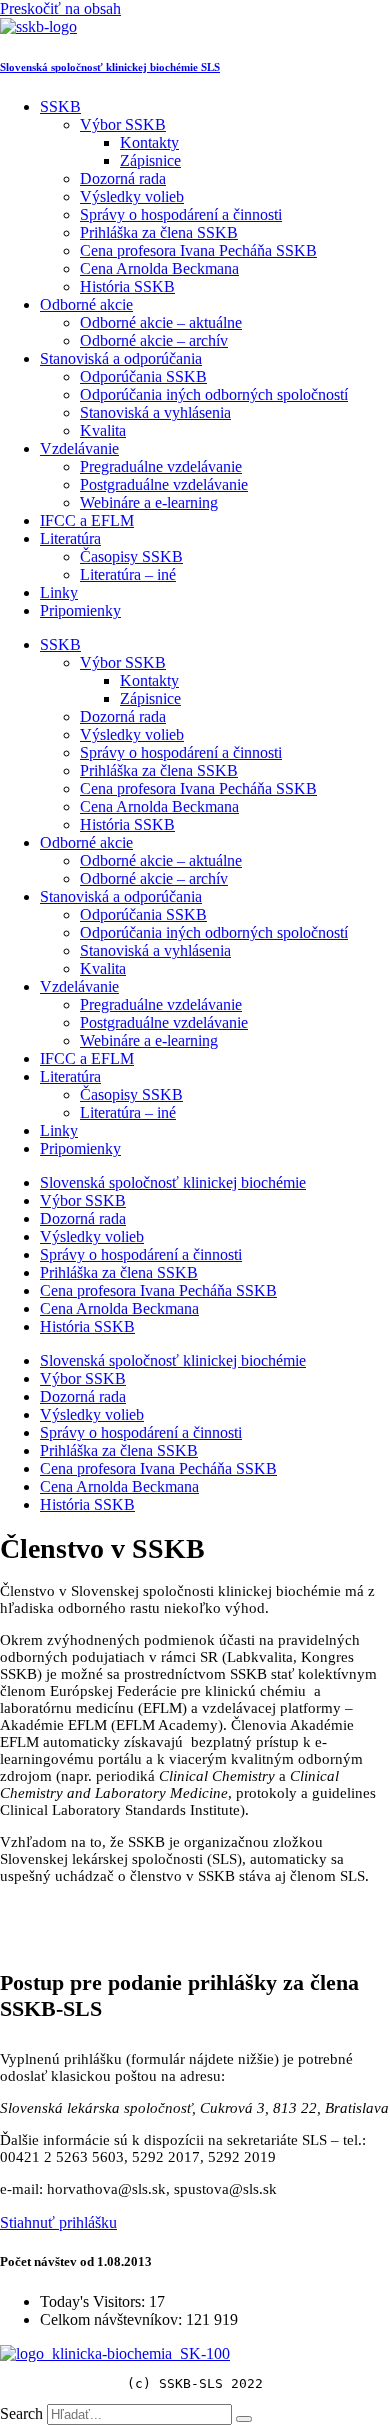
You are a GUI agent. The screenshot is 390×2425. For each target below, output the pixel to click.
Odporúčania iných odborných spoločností (214, 394)
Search (21, 2413)
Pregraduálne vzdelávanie (161, 466)
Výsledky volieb (132, 196)
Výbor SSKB (123, 124)
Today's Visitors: (94, 2301)
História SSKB (127, 286)
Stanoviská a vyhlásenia (155, 412)
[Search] (244, 2419)
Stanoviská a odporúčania (121, 358)
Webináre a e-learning (149, 502)
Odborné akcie (86, 304)
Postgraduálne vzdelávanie (164, 484)
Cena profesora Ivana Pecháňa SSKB (198, 250)
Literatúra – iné (128, 574)
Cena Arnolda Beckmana (159, 268)
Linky (59, 592)
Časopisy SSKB (131, 556)
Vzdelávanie (79, 448)
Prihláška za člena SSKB (159, 232)
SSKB (60, 106)
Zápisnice (150, 160)
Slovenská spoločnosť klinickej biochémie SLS (110, 67)
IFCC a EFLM (87, 520)
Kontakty (149, 142)
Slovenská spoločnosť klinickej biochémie (173, 1182)
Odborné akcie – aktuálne (161, 322)
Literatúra (70, 538)
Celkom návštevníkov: (113, 2319)
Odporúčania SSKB (143, 376)
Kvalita (103, 430)
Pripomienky (80, 610)
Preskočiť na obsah (60, 8)
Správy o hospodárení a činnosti (181, 214)
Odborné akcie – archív (154, 340)
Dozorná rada (123, 178)
